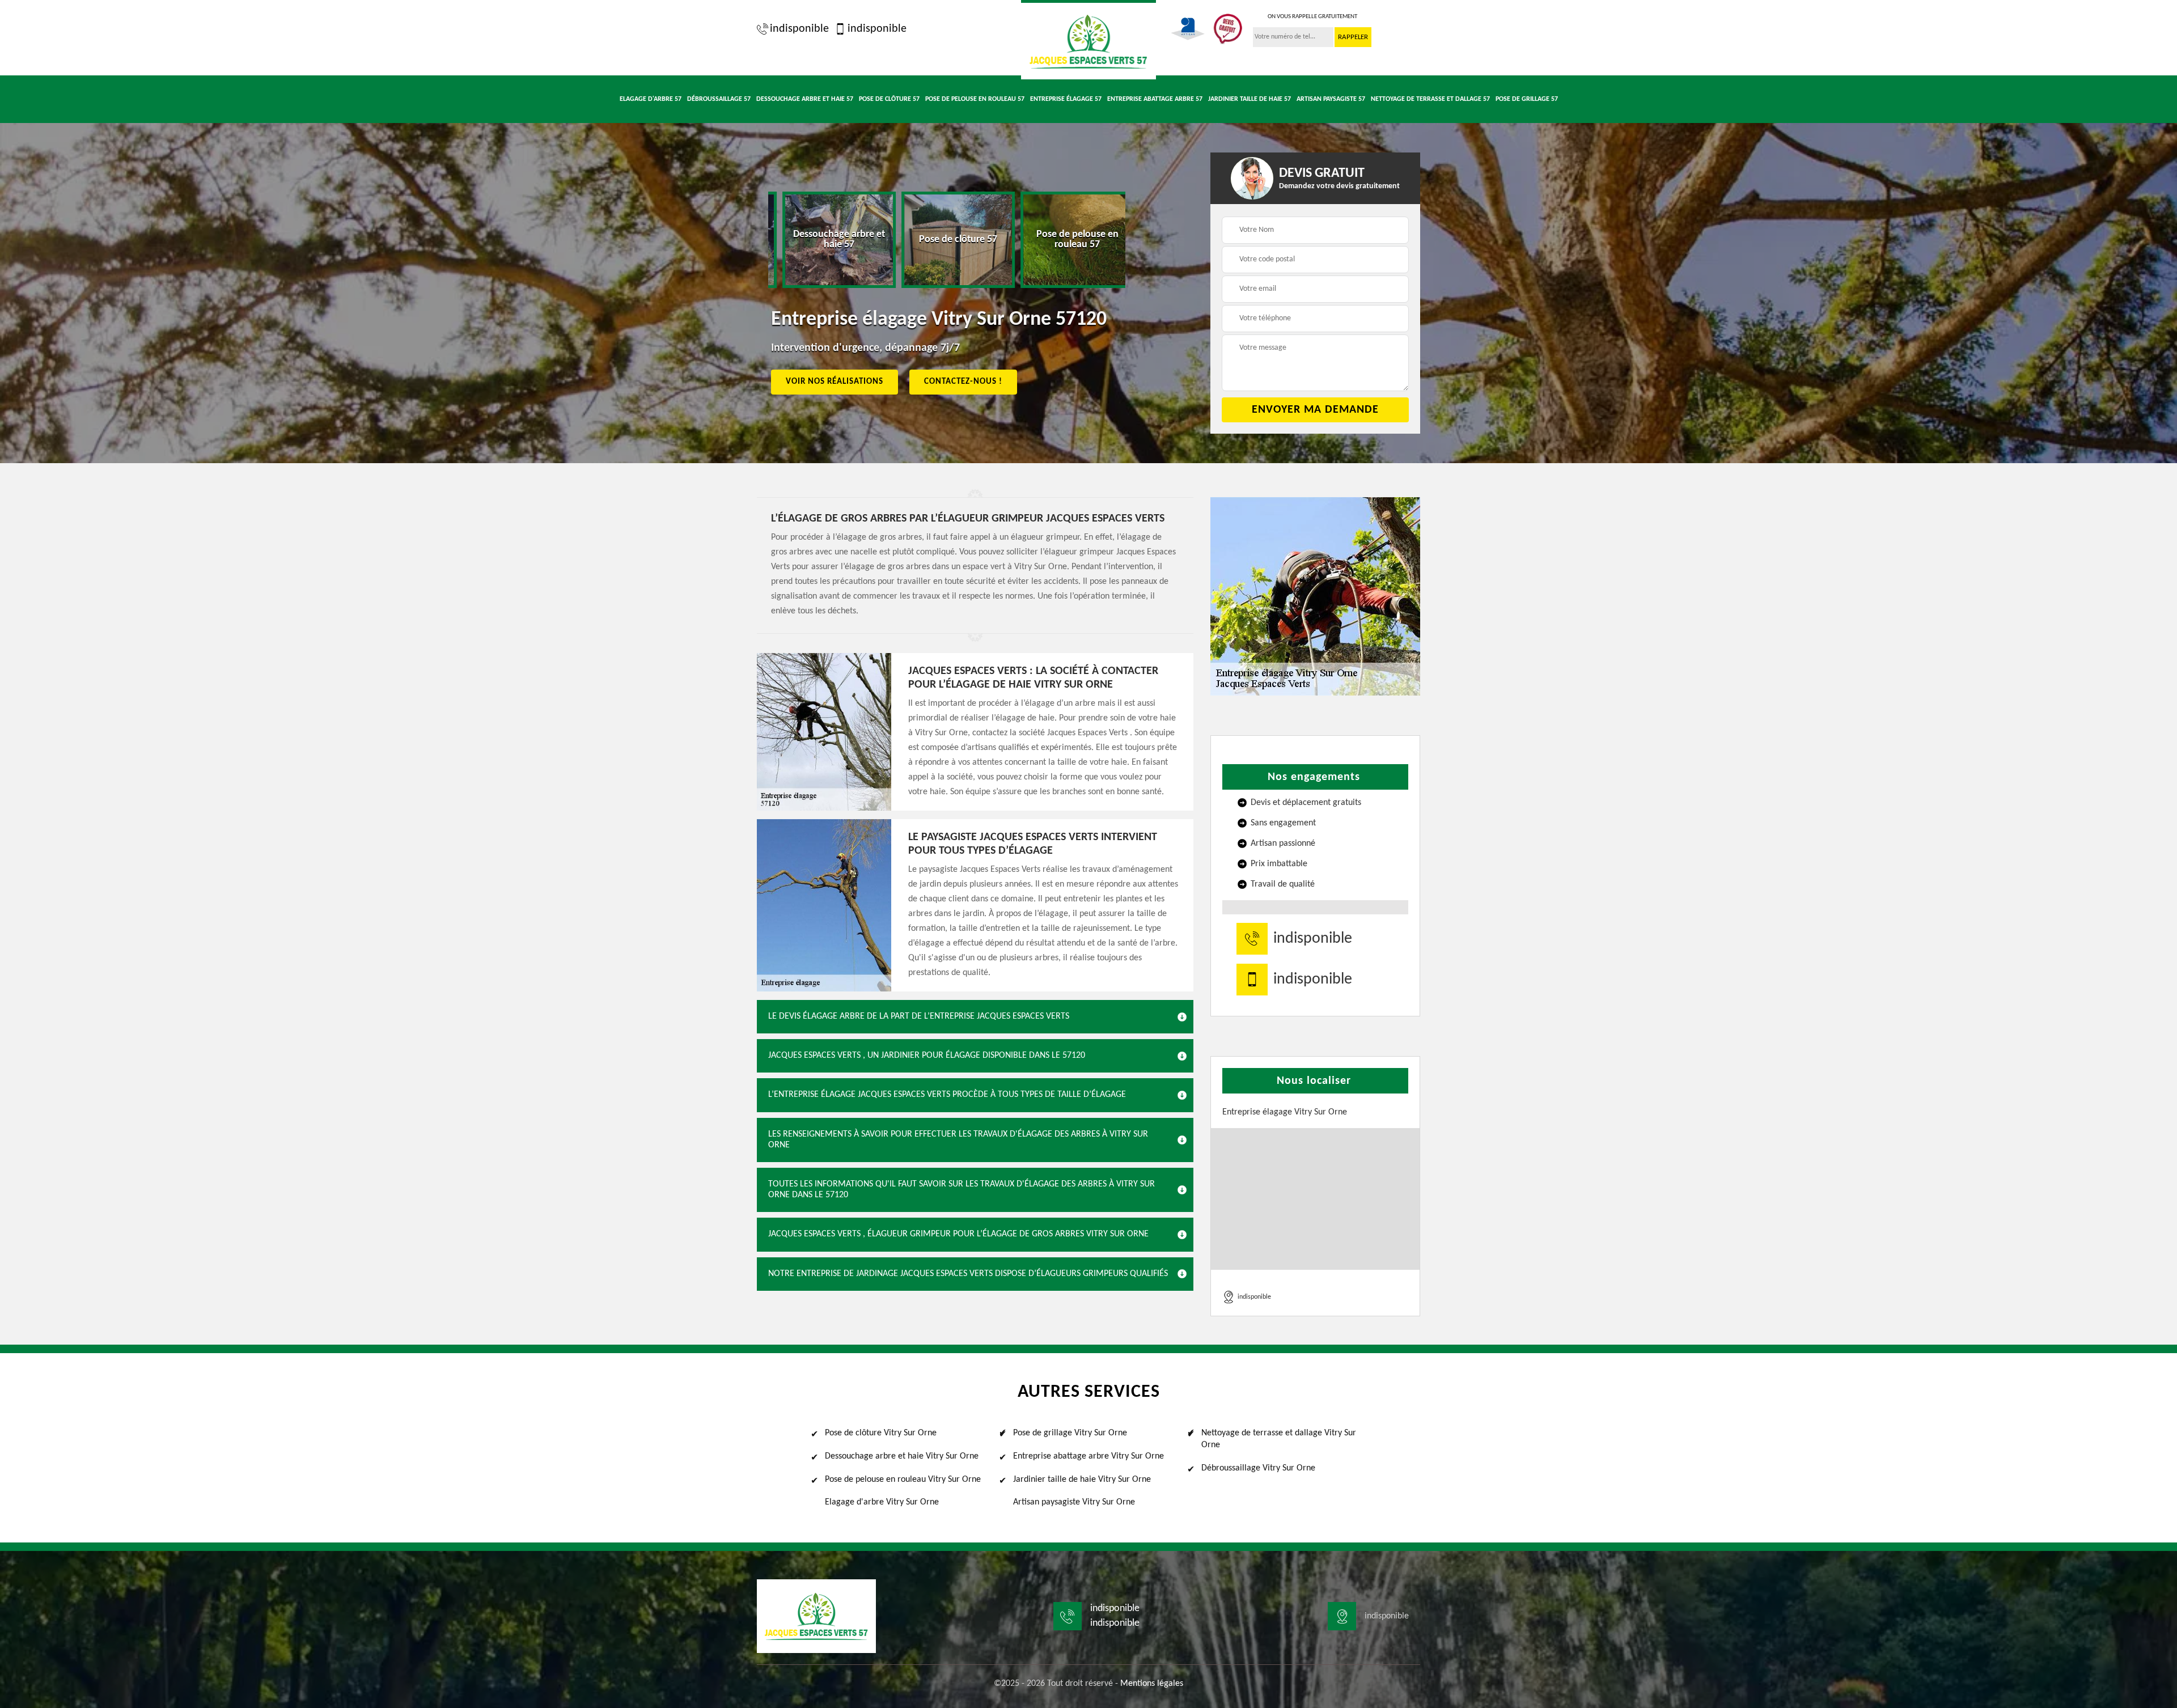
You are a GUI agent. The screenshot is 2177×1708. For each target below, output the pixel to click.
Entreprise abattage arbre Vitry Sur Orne (1088, 1456)
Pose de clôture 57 (889, 99)
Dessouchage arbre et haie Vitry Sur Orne (902, 1456)
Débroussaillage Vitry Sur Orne (1258, 1468)
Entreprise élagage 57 (1066, 99)
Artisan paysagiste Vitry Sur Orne (1074, 1502)
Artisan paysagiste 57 (1331, 99)
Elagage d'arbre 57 (651, 99)
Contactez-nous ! (963, 382)
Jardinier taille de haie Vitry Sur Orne (1082, 1480)
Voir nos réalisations (835, 382)
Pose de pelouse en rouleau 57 (975, 99)
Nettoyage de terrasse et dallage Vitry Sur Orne (1279, 1439)
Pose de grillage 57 (1527, 99)
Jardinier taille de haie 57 (1250, 99)
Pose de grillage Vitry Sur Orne (1070, 1433)
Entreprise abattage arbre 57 (1155, 99)
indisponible (799, 29)
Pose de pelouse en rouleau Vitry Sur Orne (903, 1480)
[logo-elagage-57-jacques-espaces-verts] (1088, 40)
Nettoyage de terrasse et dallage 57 (1430, 99)
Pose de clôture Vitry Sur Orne (881, 1433)
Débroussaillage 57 (719, 99)
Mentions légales (1152, 1684)
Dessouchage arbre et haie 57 (805, 99)
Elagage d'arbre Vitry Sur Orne (882, 1502)
